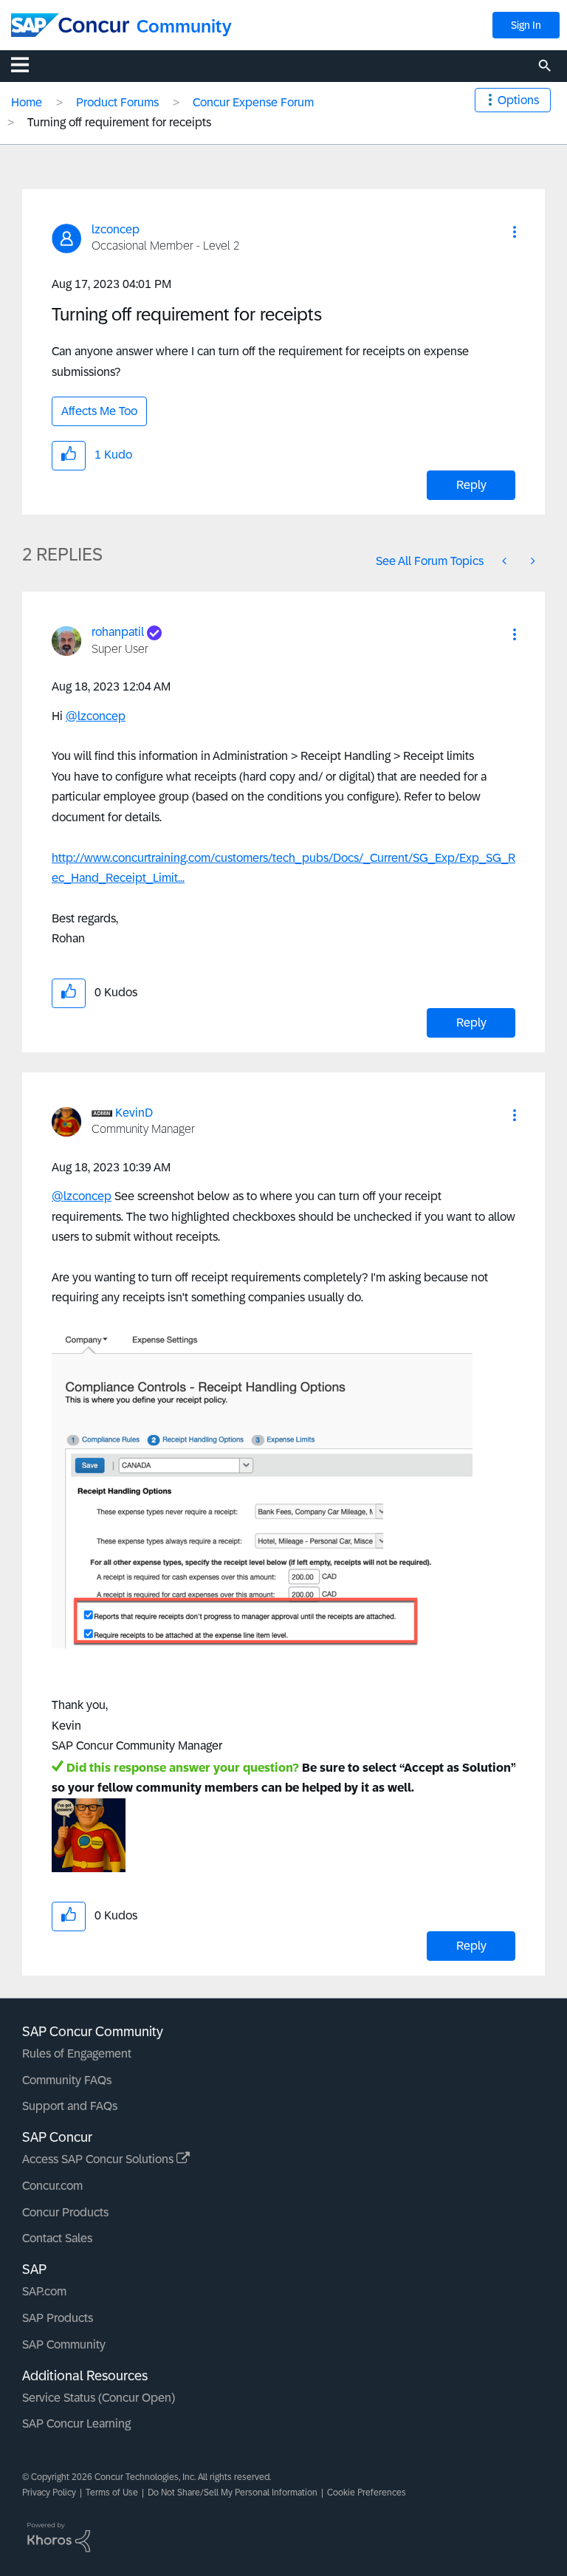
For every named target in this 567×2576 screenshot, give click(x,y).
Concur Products (65, 2212)
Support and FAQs (70, 2106)
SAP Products (58, 2318)
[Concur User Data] (532, 561)
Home (27, 102)
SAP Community (64, 2344)
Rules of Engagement (77, 2053)
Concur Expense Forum (253, 102)
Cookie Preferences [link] (367, 2493)
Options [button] (518, 100)
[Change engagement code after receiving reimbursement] (506, 561)
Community (184, 26)
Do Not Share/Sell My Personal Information (233, 2493)
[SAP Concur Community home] (70, 25)
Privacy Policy (49, 2493)
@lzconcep (96, 716)
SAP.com (44, 2291)
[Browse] (27, 64)
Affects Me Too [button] (99, 411)
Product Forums (117, 102)
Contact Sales (57, 2238)
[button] (515, 232)
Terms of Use (112, 2493)
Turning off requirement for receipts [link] (119, 122)
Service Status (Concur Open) (99, 2398)
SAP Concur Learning (76, 2423)
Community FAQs (67, 2080)
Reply (471, 485)
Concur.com (52, 2186)
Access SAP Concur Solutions (99, 2159)
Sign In (526, 25)
